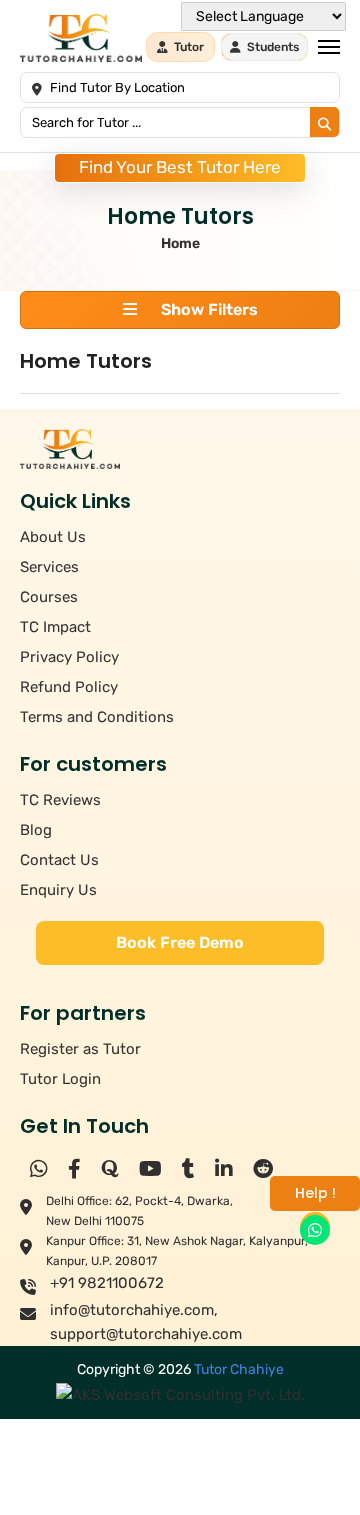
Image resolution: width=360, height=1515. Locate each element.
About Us (53, 537)
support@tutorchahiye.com (146, 1334)
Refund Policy (69, 687)
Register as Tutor (80, 1049)
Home (180, 243)
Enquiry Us (58, 890)
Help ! (315, 1193)
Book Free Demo (180, 942)
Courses (49, 597)
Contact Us (59, 860)
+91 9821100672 (107, 1283)
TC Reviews (60, 800)
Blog (36, 830)
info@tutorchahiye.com (132, 1310)
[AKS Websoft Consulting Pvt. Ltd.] (180, 1394)
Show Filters (207, 309)
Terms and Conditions (97, 717)
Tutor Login (60, 1079)
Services (49, 567)
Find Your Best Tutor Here (180, 167)
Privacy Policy (69, 657)
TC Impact (55, 627)
